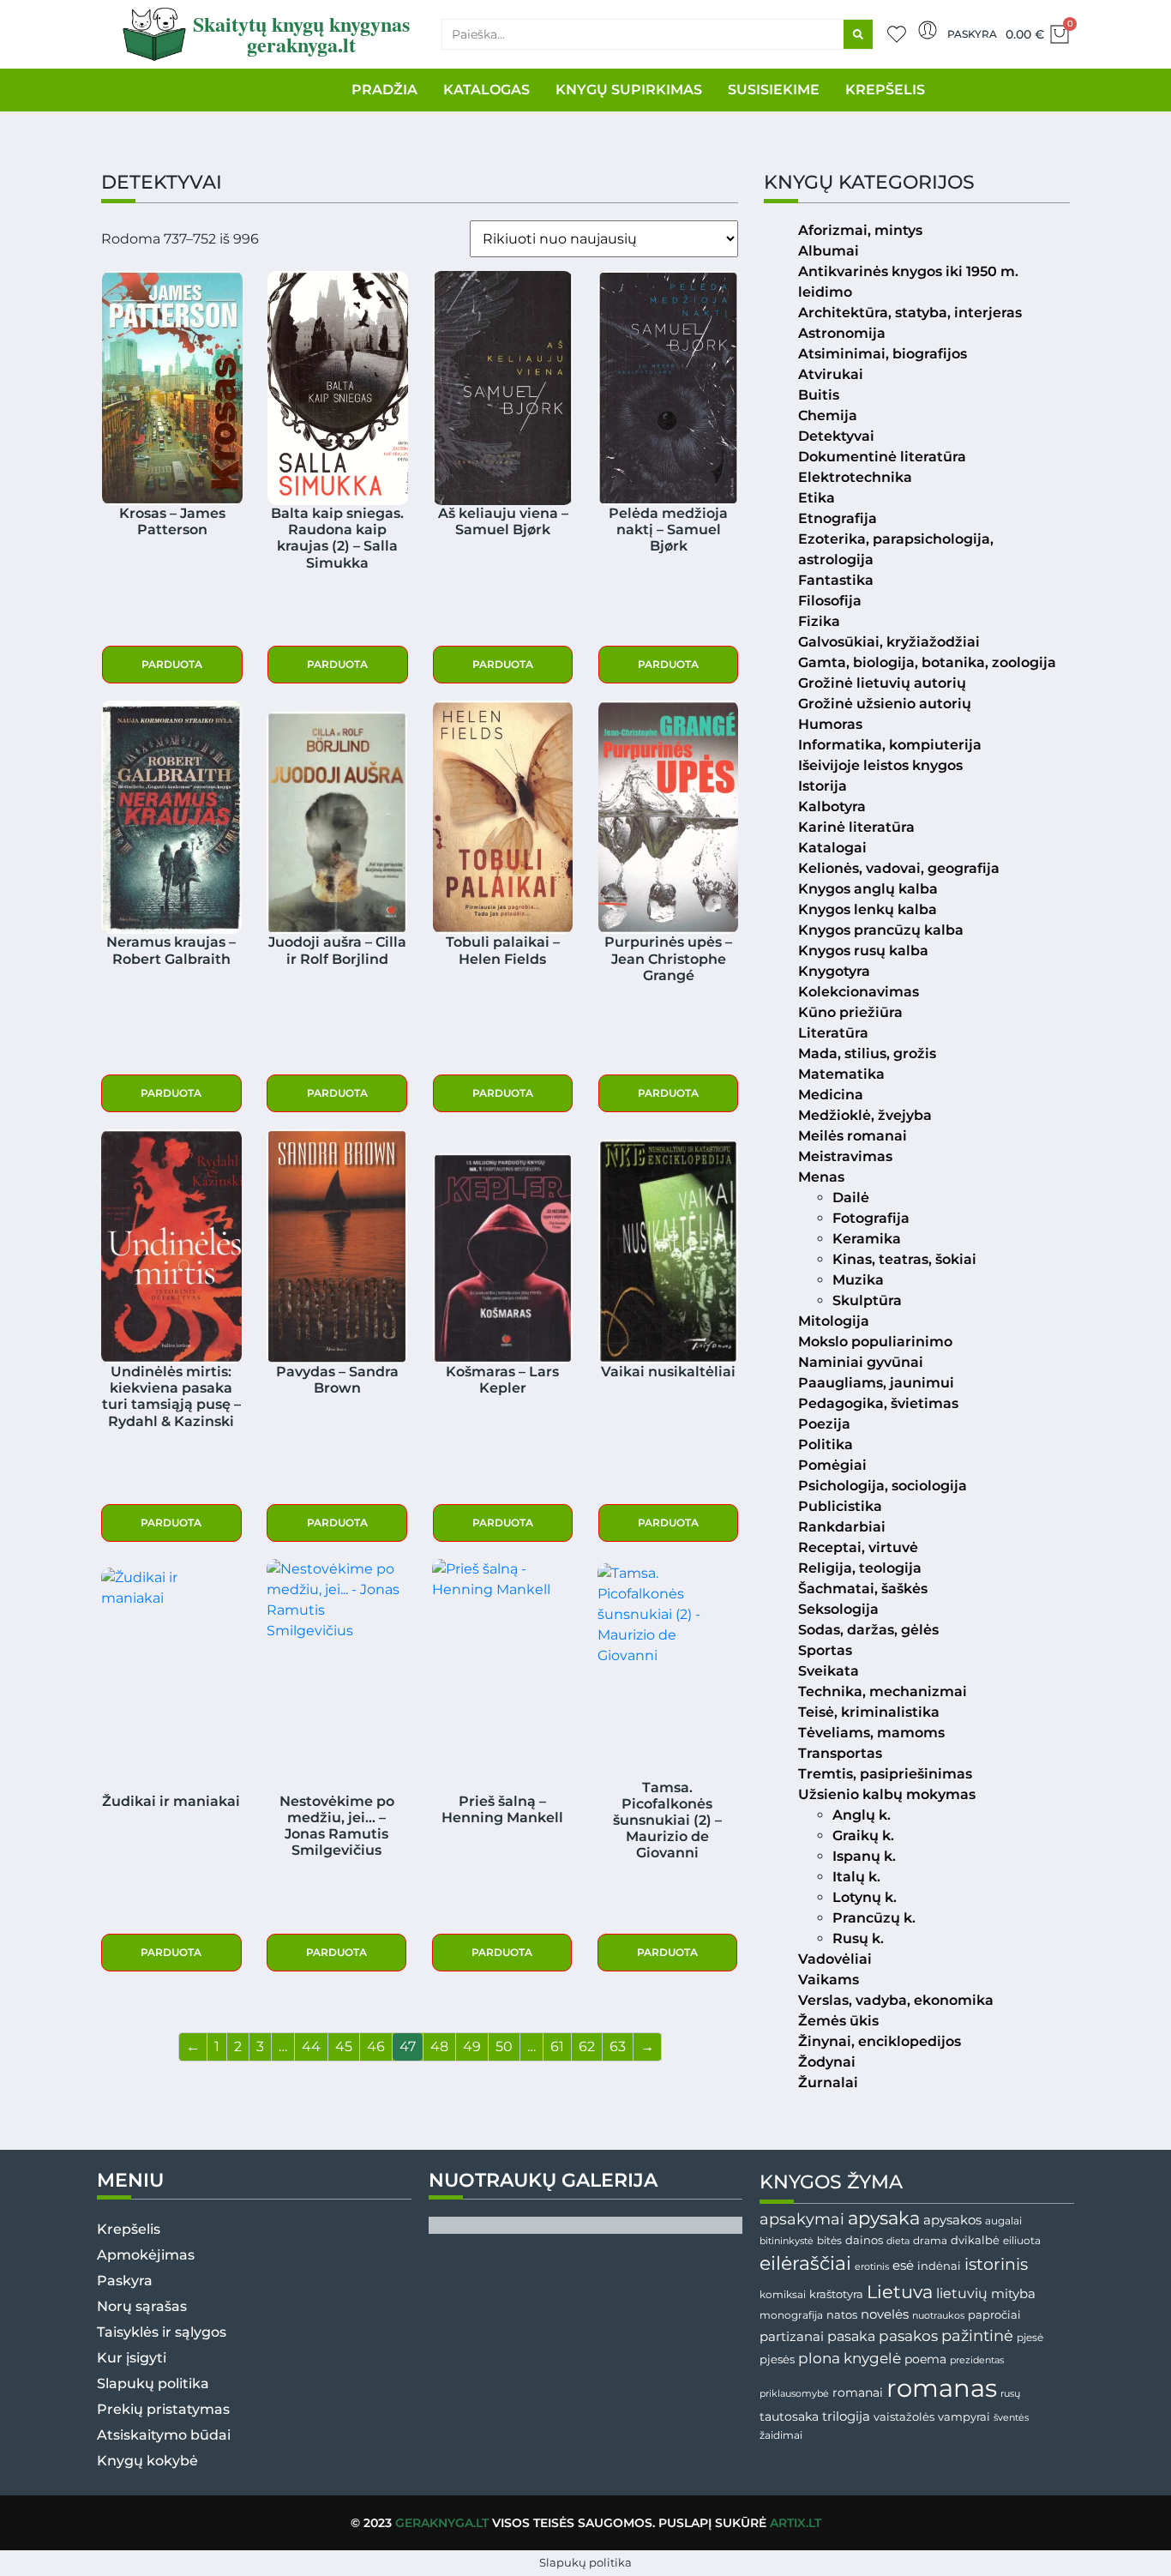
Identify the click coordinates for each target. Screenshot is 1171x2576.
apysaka (884, 2218)
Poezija (824, 1424)
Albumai (829, 251)
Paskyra (972, 34)
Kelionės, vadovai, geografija (899, 868)
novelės (885, 2314)
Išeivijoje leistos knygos (880, 765)
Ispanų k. (864, 1856)
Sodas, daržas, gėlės (868, 1630)
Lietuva (900, 2291)
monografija (791, 2315)
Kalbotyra (832, 807)
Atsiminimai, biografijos (883, 354)
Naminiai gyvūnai (861, 1362)
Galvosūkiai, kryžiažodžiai (889, 642)
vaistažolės (904, 2417)
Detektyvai (836, 436)
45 (344, 2046)
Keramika (867, 1239)
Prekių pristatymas (163, 2409)
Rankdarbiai (842, 1527)
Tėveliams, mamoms (871, 1733)
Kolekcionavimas (859, 992)
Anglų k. (862, 1815)
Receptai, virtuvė (858, 1547)
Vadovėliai (835, 1959)
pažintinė (977, 2335)
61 (557, 2046)
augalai (1003, 2221)
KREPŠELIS (885, 90)
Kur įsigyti (132, 2358)
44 (311, 2046)
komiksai (783, 2294)
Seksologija (838, 1609)
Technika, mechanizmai (883, 1691)
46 (376, 2046)
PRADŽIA (384, 90)
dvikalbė (975, 2240)
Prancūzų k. (874, 1918)
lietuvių (962, 2293)
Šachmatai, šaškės (863, 1589)
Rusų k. (858, 1938)
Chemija (828, 415)
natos (842, 2314)
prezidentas (977, 2360)
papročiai (994, 2314)
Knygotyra (834, 971)
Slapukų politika (153, 2383)
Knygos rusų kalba (863, 951)
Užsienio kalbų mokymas (887, 1794)
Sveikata (829, 1671)
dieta (898, 2241)
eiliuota (1022, 2241)
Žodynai (827, 2062)
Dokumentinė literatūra (882, 457)
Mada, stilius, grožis (867, 1053)
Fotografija (871, 1218)
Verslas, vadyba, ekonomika (896, 2000)
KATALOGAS (486, 90)
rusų (1010, 2394)
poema (925, 2359)
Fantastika (836, 580)
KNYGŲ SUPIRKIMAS (629, 90)
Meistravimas (845, 1156)
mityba (1013, 2293)
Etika (817, 498)
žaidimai (781, 2435)
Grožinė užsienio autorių (885, 704)
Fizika (819, 621)
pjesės (777, 2359)
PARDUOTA (172, 664)
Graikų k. (863, 1836)
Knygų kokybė (147, 2461)
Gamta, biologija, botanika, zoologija (927, 662)
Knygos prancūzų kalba (881, 930)
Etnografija (838, 518)
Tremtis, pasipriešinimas (885, 1774)
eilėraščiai (805, 2263)
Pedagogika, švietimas (878, 1403)
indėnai (939, 2266)
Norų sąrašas (142, 2306)
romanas (942, 2388)
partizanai (792, 2337)
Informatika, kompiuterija (890, 745)
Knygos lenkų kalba (868, 909)
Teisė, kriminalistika (869, 1712)
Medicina (831, 1095)
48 (439, 2046)
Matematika (841, 1074)
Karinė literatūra (856, 827)
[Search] (858, 34)
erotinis (872, 2267)
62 (587, 2046)
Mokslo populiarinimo (875, 1342)
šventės (1011, 2418)
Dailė (851, 1198)
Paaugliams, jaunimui (876, 1383)
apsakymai (802, 2219)
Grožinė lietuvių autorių (882, 683)
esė (903, 2265)
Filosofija (830, 601)
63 (618, 2046)
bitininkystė (787, 2241)
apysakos (952, 2220)
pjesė (1030, 2338)
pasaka (851, 2336)
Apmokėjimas (146, 2255)
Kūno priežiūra (850, 1012)
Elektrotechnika (855, 477)
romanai (858, 2392)
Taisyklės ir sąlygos (162, 2332)
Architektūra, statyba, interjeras (910, 313)
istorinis (996, 2264)
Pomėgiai (832, 1465)
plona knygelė (850, 2358)
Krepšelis (129, 2229)
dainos (864, 2240)
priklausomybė (794, 2393)
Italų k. (856, 1877)
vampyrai (964, 2417)
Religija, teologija (860, 1568)
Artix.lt (796, 2523)
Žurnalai (828, 2082)
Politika (826, 1444)
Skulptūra (867, 1300)
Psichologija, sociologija (883, 1486)
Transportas (840, 1753)
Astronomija (842, 333)
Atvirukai (831, 374)
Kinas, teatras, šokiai (904, 1259)
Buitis (819, 395)
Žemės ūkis (838, 2021)
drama (930, 2240)
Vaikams (829, 1980)
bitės (829, 2241)
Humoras (830, 724)
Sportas (825, 1650)
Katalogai (832, 848)
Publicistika (840, 1506)
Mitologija (834, 1321)
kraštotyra (836, 2294)
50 (504, 2046)
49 (472, 2046)
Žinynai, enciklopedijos (880, 2041)
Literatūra (833, 1033)
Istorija (823, 786)
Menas (821, 1177)
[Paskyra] (928, 30)
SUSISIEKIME (774, 90)
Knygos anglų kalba (868, 889)
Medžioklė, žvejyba (865, 1115)
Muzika (858, 1280)
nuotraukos (938, 2315)
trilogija (846, 2417)
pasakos (908, 2336)
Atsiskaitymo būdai (164, 2435)
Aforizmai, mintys (860, 230)
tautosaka (789, 2417)
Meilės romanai (853, 1136)
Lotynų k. (865, 1897)
